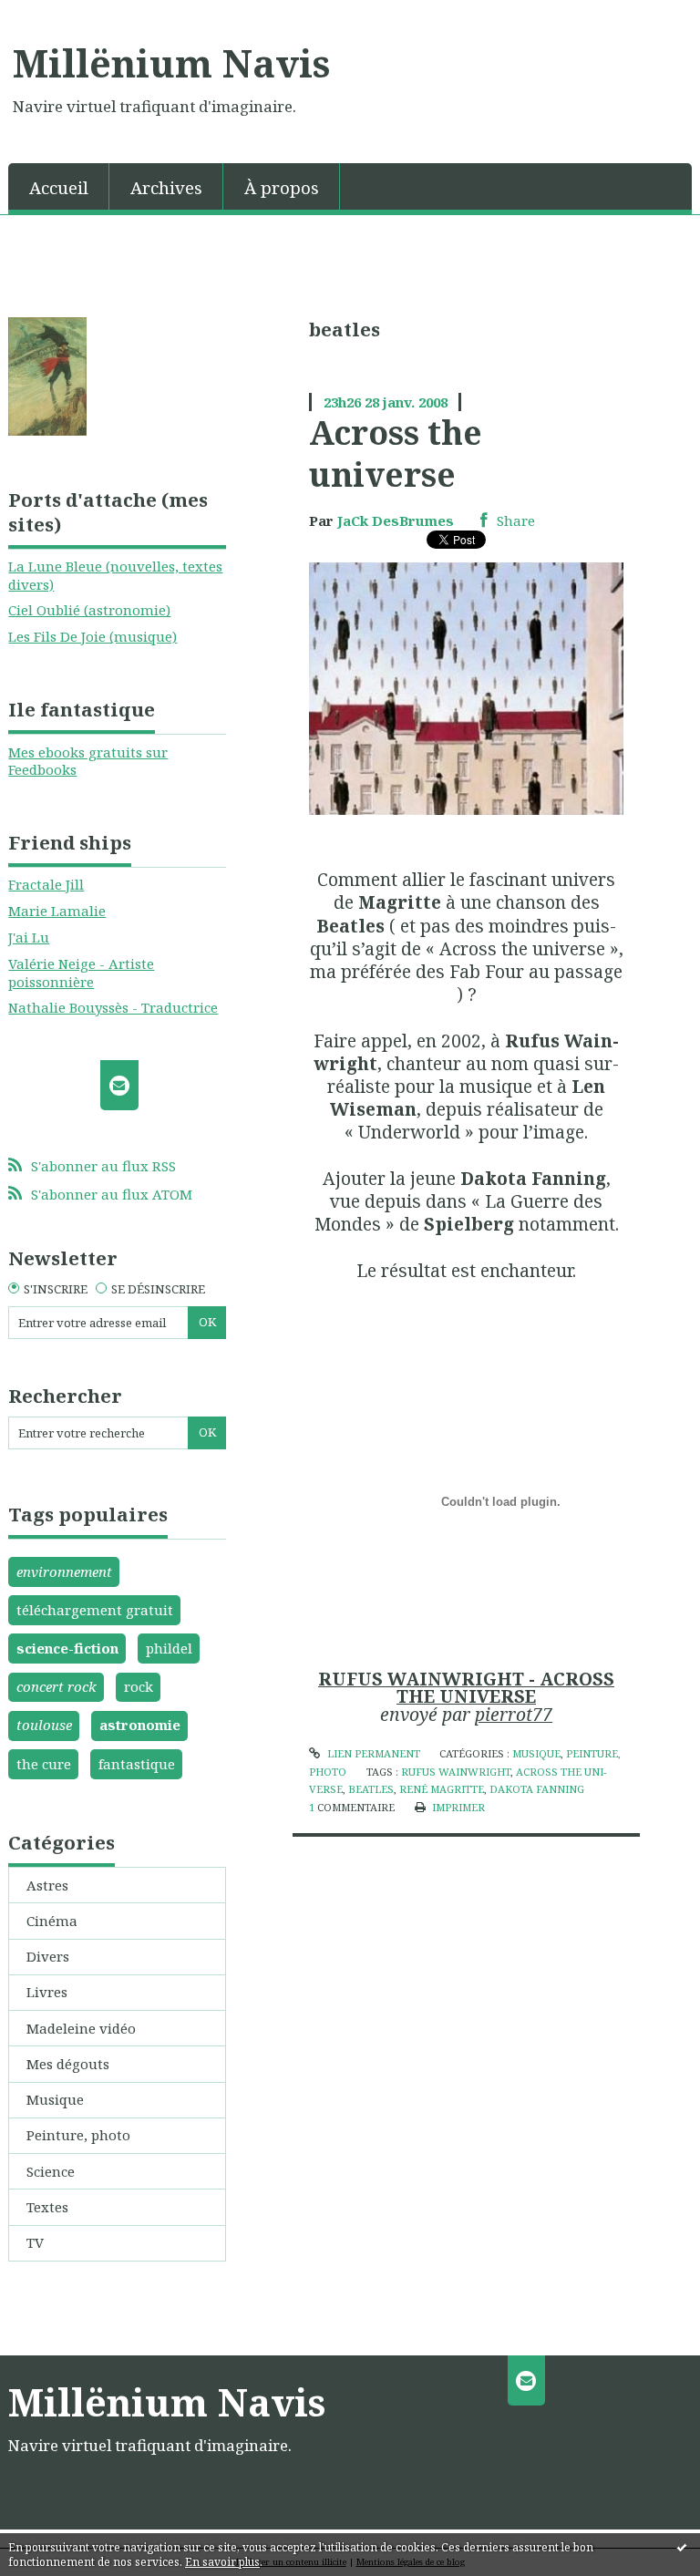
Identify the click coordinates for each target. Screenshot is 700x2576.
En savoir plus (222, 2562)
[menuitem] (59, 186)
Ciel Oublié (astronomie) (89, 610)
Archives (166, 187)
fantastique (137, 1764)
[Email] (119, 1085)
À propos (282, 187)
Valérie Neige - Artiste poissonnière (81, 973)
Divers (48, 1956)
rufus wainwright (456, 1772)
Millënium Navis (171, 63)
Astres (47, 1885)
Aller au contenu (64, 15)
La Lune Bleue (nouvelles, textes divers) (115, 575)
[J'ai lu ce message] (682, 2547)
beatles (371, 1789)
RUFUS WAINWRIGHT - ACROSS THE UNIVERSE (466, 1688)
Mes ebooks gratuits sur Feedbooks (88, 761)
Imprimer (457, 1807)
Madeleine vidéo (81, 2028)
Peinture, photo (78, 2135)
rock (139, 1686)
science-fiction (67, 1648)
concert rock (57, 1686)
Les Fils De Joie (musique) (93, 636)
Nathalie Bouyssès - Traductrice (113, 1007)
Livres (47, 1992)
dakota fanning (537, 1789)
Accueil (59, 187)
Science (51, 2171)
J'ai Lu (29, 937)
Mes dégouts (68, 2064)
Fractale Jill (46, 884)
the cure (44, 1764)
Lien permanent (372, 1753)
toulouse (44, 1725)
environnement (64, 1571)
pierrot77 (514, 1714)
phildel (169, 1648)
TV (35, 2242)
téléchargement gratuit (95, 1610)
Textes (47, 2207)
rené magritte (442, 1789)
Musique (55, 2099)
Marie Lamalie (57, 911)
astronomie (140, 1725)
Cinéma (52, 1921)
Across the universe (396, 453)
